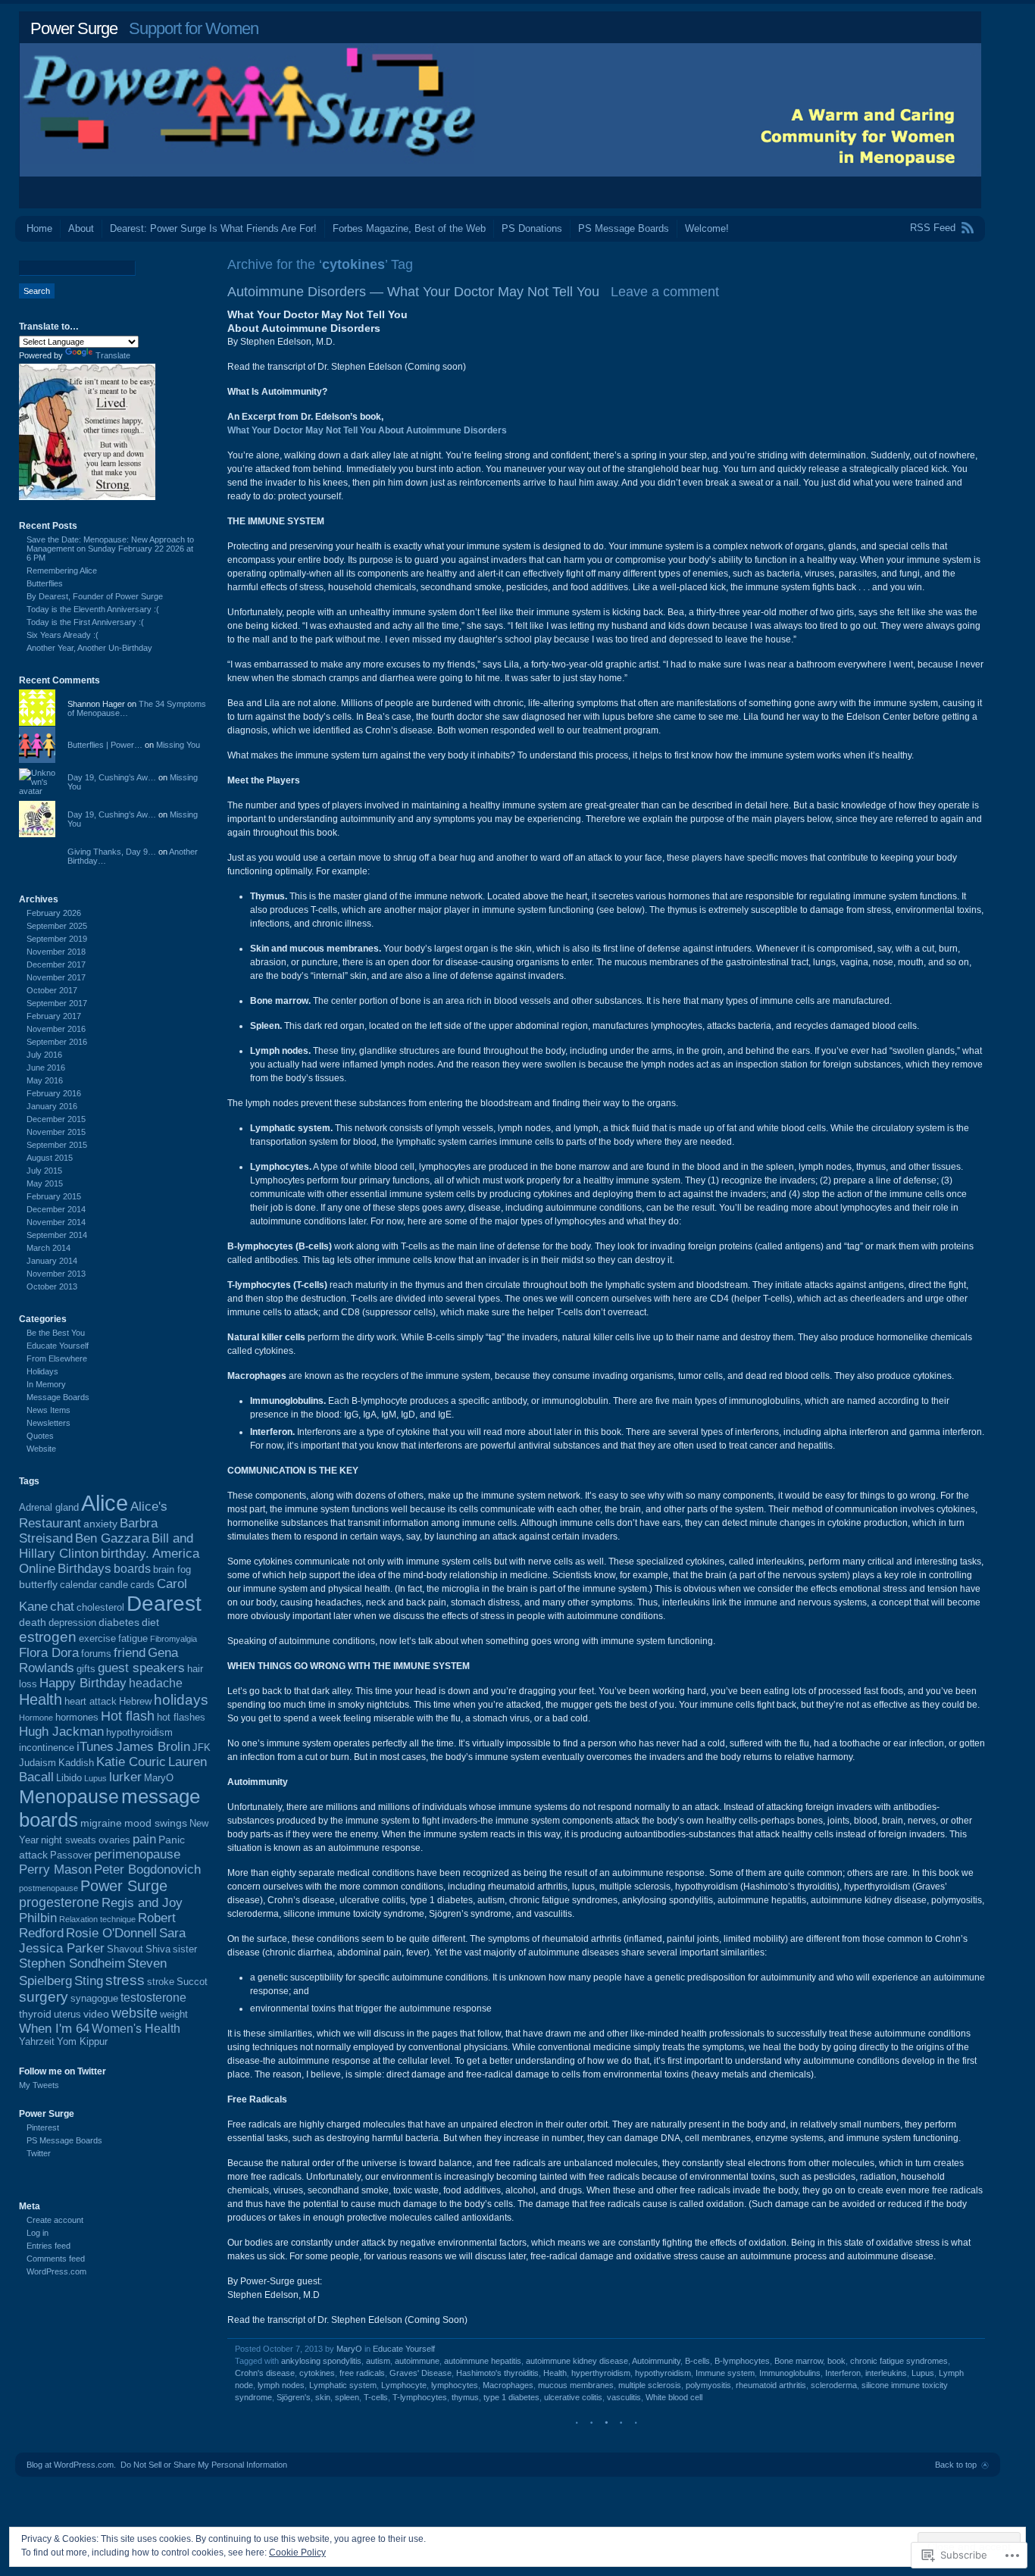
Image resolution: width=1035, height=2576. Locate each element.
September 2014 (57, 1235)
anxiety (100, 1524)
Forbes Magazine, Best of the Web (409, 228)
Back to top (956, 2465)
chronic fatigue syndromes (899, 2361)
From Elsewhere (57, 1358)
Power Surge (74, 28)
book (836, 2361)
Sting (89, 1981)
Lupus (923, 2373)
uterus (67, 2015)
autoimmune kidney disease (577, 2361)
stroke (161, 1982)
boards (132, 1569)
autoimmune (417, 2361)
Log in (38, 2233)
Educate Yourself (404, 2349)
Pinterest (43, 2127)
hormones (77, 1718)
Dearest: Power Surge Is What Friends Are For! (213, 228)
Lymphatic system (343, 2385)
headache (156, 1683)
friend (130, 1653)
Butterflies (45, 583)
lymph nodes (281, 2385)
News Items (48, 1410)
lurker (125, 1777)
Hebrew (135, 1702)
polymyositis (708, 2385)
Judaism (38, 1763)
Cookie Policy (297, 2553)
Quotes (40, 1436)
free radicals (362, 2373)
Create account (55, 2220)
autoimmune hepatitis (483, 2361)
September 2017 (57, 1003)
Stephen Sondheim (72, 1963)
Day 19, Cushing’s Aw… (112, 777)
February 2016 (54, 1093)
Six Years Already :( (63, 635)
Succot (192, 1982)
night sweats (69, 1840)
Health (555, 2373)
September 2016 (57, 1042)
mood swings (156, 1823)
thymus (465, 2397)
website (134, 2013)
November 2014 (56, 1222)
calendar (78, 1585)
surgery (44, 1997)
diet (150, 1622)
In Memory (46, 1384)
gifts (86, 1669)
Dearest (164, 1604)
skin (323, 2397)
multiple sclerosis (650, 2385)
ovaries (114, 1840)
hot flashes (181, 1718)
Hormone (36, 1718)
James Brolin (153, 1747)
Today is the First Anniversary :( (85, 622)
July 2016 (44, 1055)
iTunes (95, 1747)
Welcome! (707, 228)
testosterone (153, 1998)
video (96, 2014)
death (33, 1622)
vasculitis (624, 2397)
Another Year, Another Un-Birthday (89, 648)
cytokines (317, 2373)
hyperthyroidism (601, 2373)
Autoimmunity (656, 2361)
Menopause (69, 1796)
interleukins (886, 2373)
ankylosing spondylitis (321, 2361)
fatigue (133, 1639)
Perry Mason (55, 1869)
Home (39, 228)
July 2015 (44, 1171)
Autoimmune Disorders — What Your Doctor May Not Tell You (413, 292)
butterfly (38, 1584)
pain (144, 1839)
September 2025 (57, 926)
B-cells (697, 2361)
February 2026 (54, 913)
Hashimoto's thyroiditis (497, 2373)
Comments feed (56, 2259)
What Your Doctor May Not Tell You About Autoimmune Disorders (367, 430)
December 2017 (56, 964)
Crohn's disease (265, 2373)
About (81, 228)
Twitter (39, 2153)
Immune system (725, 2373)
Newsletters (48, 1423)
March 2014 (48, 1248)
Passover (71, 1855)
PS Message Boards (624, 228)
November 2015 (56, 1132)
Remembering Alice (62, 571)
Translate (113, 355)
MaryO (349, 2349)
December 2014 (56, 1209)
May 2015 (45, 1183)
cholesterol (100, 1608)
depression (72, 1623)
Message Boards (58, 1397)
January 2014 (52, 1261)
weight (174, 2015)
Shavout (125, 1949)
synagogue (94, 1999)
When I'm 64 (54, 2029)
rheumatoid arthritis (771, 2385)
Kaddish (76, 1763)
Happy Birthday (83, 1683)
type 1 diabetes (511, 2397)
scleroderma (834, 2385)
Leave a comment (665, 292)
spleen (347, 2397)
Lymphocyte (404, 2385)
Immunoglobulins (790, 2373)
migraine (101, 1823)
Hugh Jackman (61, 1732)
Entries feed (48, 2246)
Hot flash (128, 1716)
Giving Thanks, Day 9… (112, 852)
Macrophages (508, 2385)
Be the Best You (56, 1333)
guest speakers (141, 1668)
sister (185, 1949)
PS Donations (532, 228)
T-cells (376, 2397)
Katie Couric (131, 1762)
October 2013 (52, 1286)
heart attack (91, 1702)
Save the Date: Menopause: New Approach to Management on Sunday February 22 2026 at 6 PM (110, 549)
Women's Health (136, 2029)
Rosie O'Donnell (111, 1933)
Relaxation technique (97, 1919)
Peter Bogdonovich (147, 1869)
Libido (69, 1778)
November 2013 (56, 1274)
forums (96, 1654)
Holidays (42, 1371)
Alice (105, 1503)
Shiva (158, 1949)
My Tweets (39, 2085)
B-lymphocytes (742, 2361)
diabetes (119, 1622)
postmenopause (48, 1888)
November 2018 (56, 952)
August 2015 (50, 1158)
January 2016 (52, 1106)
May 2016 (45, 1080)
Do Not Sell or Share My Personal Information (204, 2465)
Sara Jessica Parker (102, 1941)
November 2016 (56, 1029)
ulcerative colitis (573, 2397)
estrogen (48, 1637)
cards (142, 1585)
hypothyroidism (663, 2373)
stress (125, 1980)
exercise (97, 1639)
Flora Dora (49, 1653)
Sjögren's (294, 2397)
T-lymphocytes (420, 2397)
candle (114, 1585)
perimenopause (137, 1854)
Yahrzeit (37, 2042)
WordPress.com (56, 2271)
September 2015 (57, 1145)
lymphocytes (455, 2385)
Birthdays (84, 1569)
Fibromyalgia (174, 1639)
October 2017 (52, 990)
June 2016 (46, 1068)
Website (41, 1449)
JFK (202, 1748)
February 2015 (54, 1196)
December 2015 (56, 1119)
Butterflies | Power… (105, 745)
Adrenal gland (49, 1508)
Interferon (843, 2373)
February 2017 (54, 1016)
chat (62, 1607)
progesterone (59, 1902)
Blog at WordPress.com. (71, 2465)
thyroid (35, 2014)
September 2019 (57, 939)
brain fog (172, 1570)
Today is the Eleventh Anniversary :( (93, 609)
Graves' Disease (421, 2373)
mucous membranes (576, 2385)
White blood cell (674, 2397)
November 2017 (56, 977)
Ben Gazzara (112, 1538)
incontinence (47, 1748)
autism (378, 2361)
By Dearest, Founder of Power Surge (95, 596)
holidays (181, 1699)
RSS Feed (933, 228)
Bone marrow (799, 2361)
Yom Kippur (82, 2042)
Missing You (178, 745)
